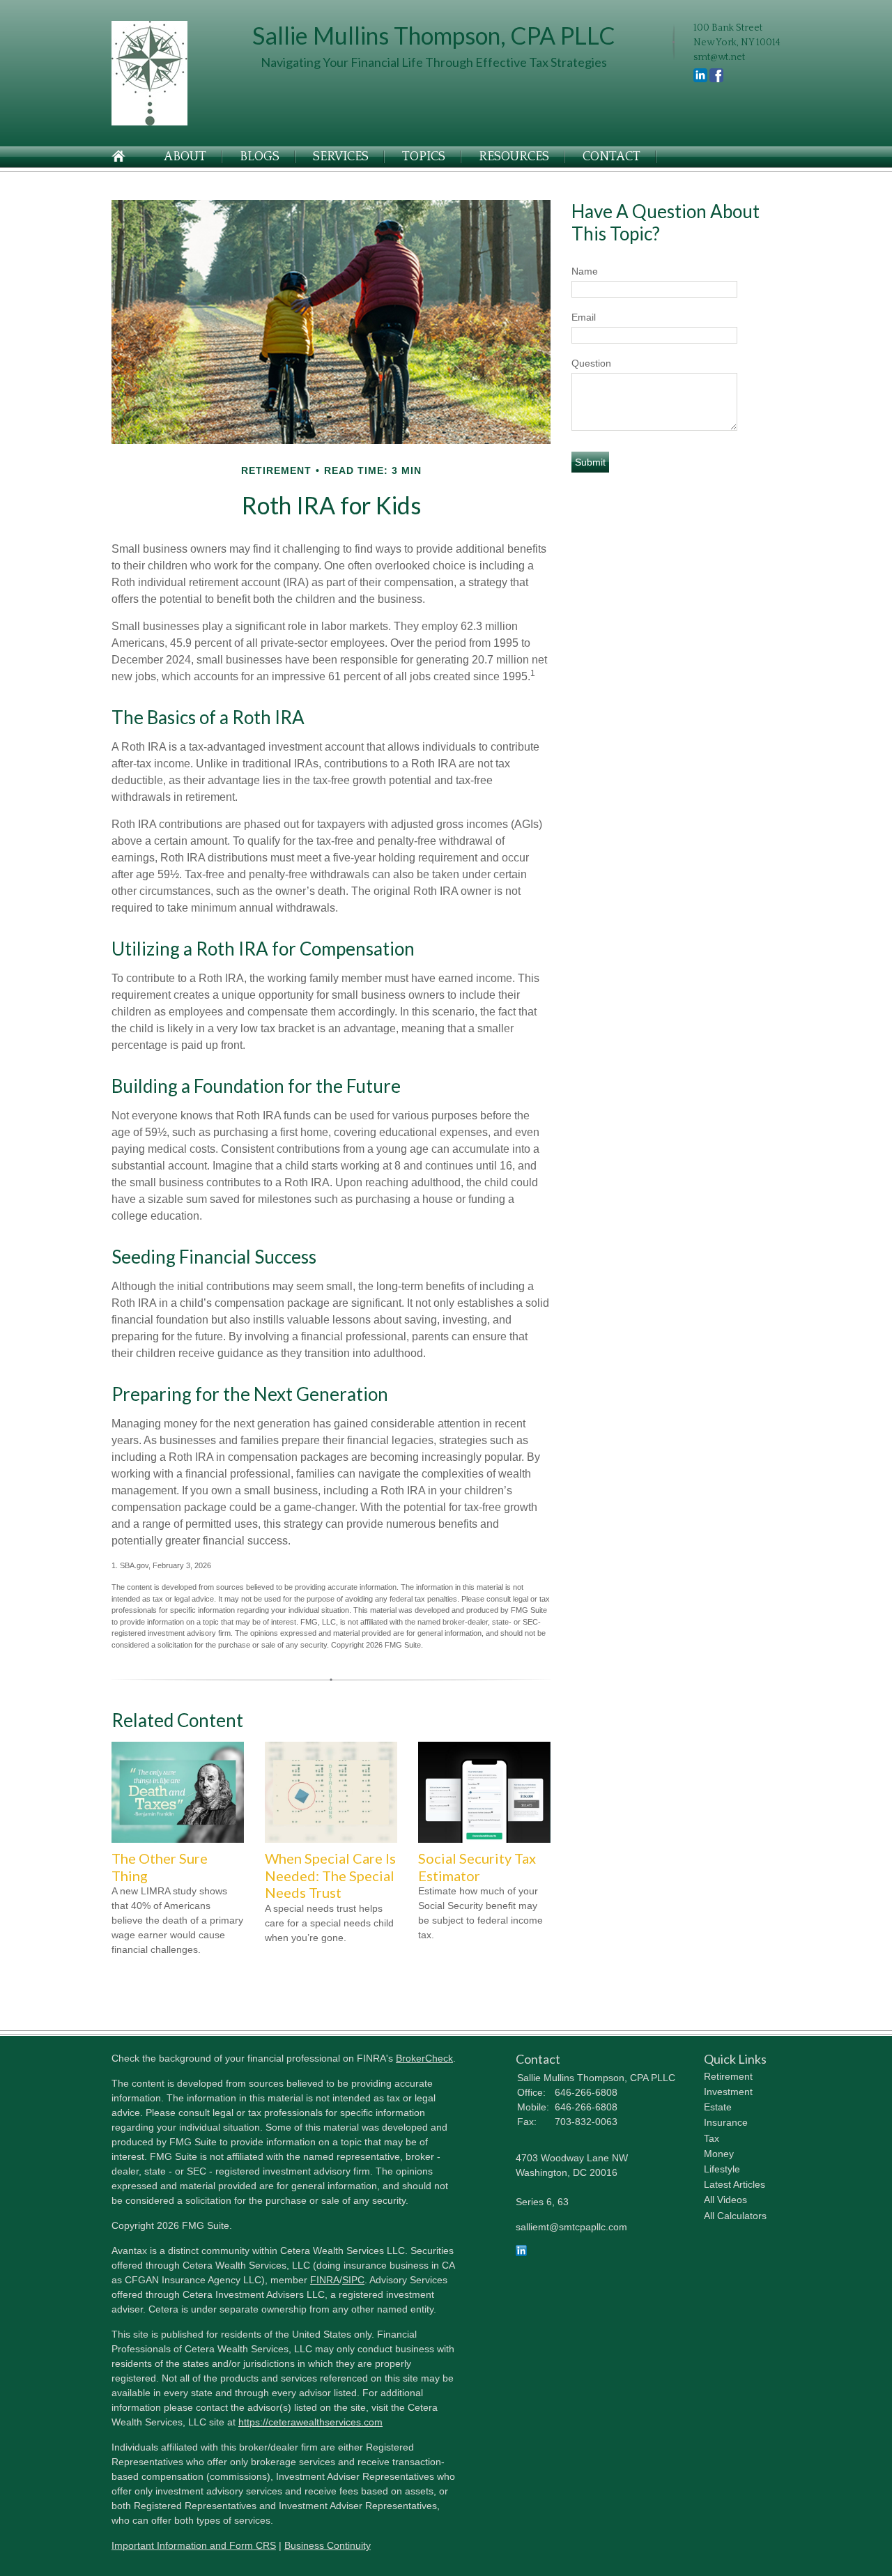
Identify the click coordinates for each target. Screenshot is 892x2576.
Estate (718, 2107)
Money (719, 2154)
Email (584, 317)
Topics (424, 157)
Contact (612, 157)
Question (591, 363)
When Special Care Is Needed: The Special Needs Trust (330, 1875)
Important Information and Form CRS (194, 2545)
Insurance (726, 2122)
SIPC (353, 2280)
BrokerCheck (424, 2058)
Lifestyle (722, 2169)
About (185, 157)
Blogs (260, 157)
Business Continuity (328, 2545)
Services (341, 157)
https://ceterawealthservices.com (310, 2422)
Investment (728, 2092)
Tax (712, 2138)
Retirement (728, 2076)
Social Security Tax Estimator (477, 1867)
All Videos (725, 2200)
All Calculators (735, 2216)
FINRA (325, 2280)
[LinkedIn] (521, 2253)
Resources (514, 157)
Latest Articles (735, 2184)
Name (585, 271)
